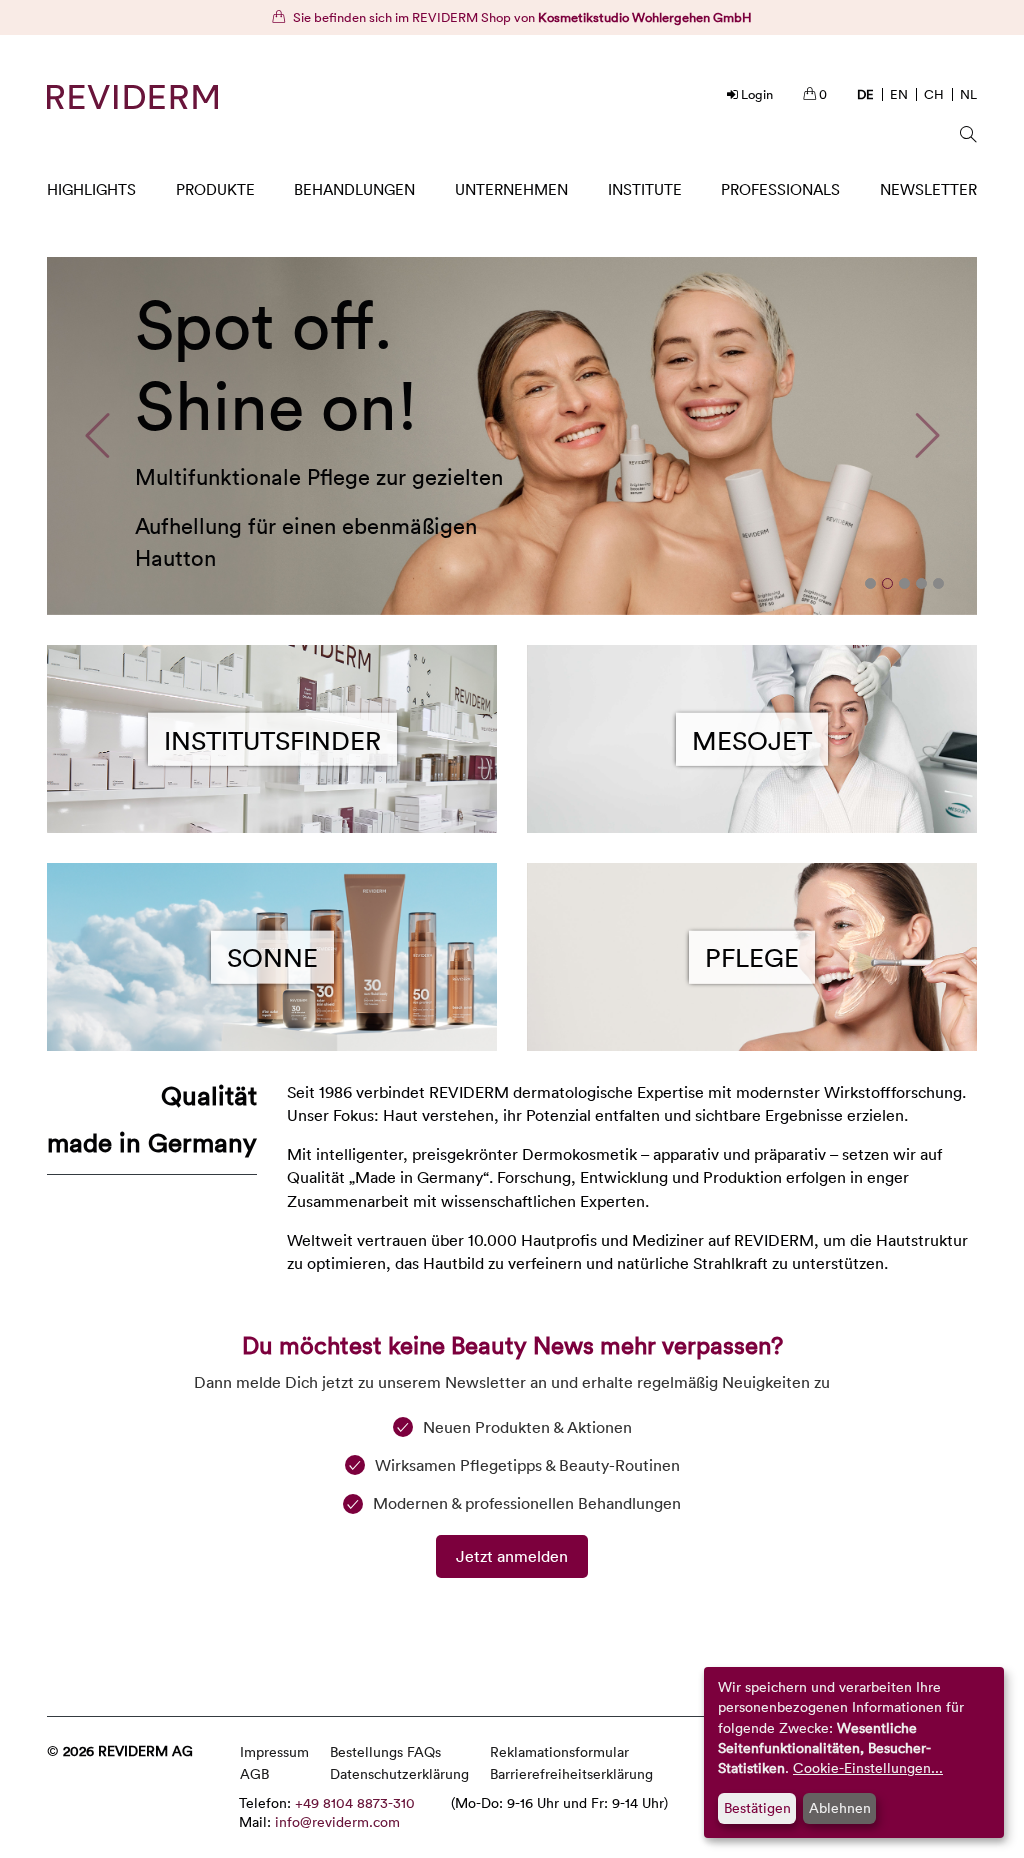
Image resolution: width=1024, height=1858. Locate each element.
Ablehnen (840, 1807)
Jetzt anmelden (512, 1556)
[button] (97, 436)
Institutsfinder (272, 739)
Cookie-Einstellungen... (868, 1767)
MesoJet (752, 739)
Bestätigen (757, 1807)
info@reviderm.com (337, 1821)
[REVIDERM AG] (132, 97)
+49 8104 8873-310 (355, 1802)
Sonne (272, 957)
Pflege (752, 957)
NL (968, 94)
